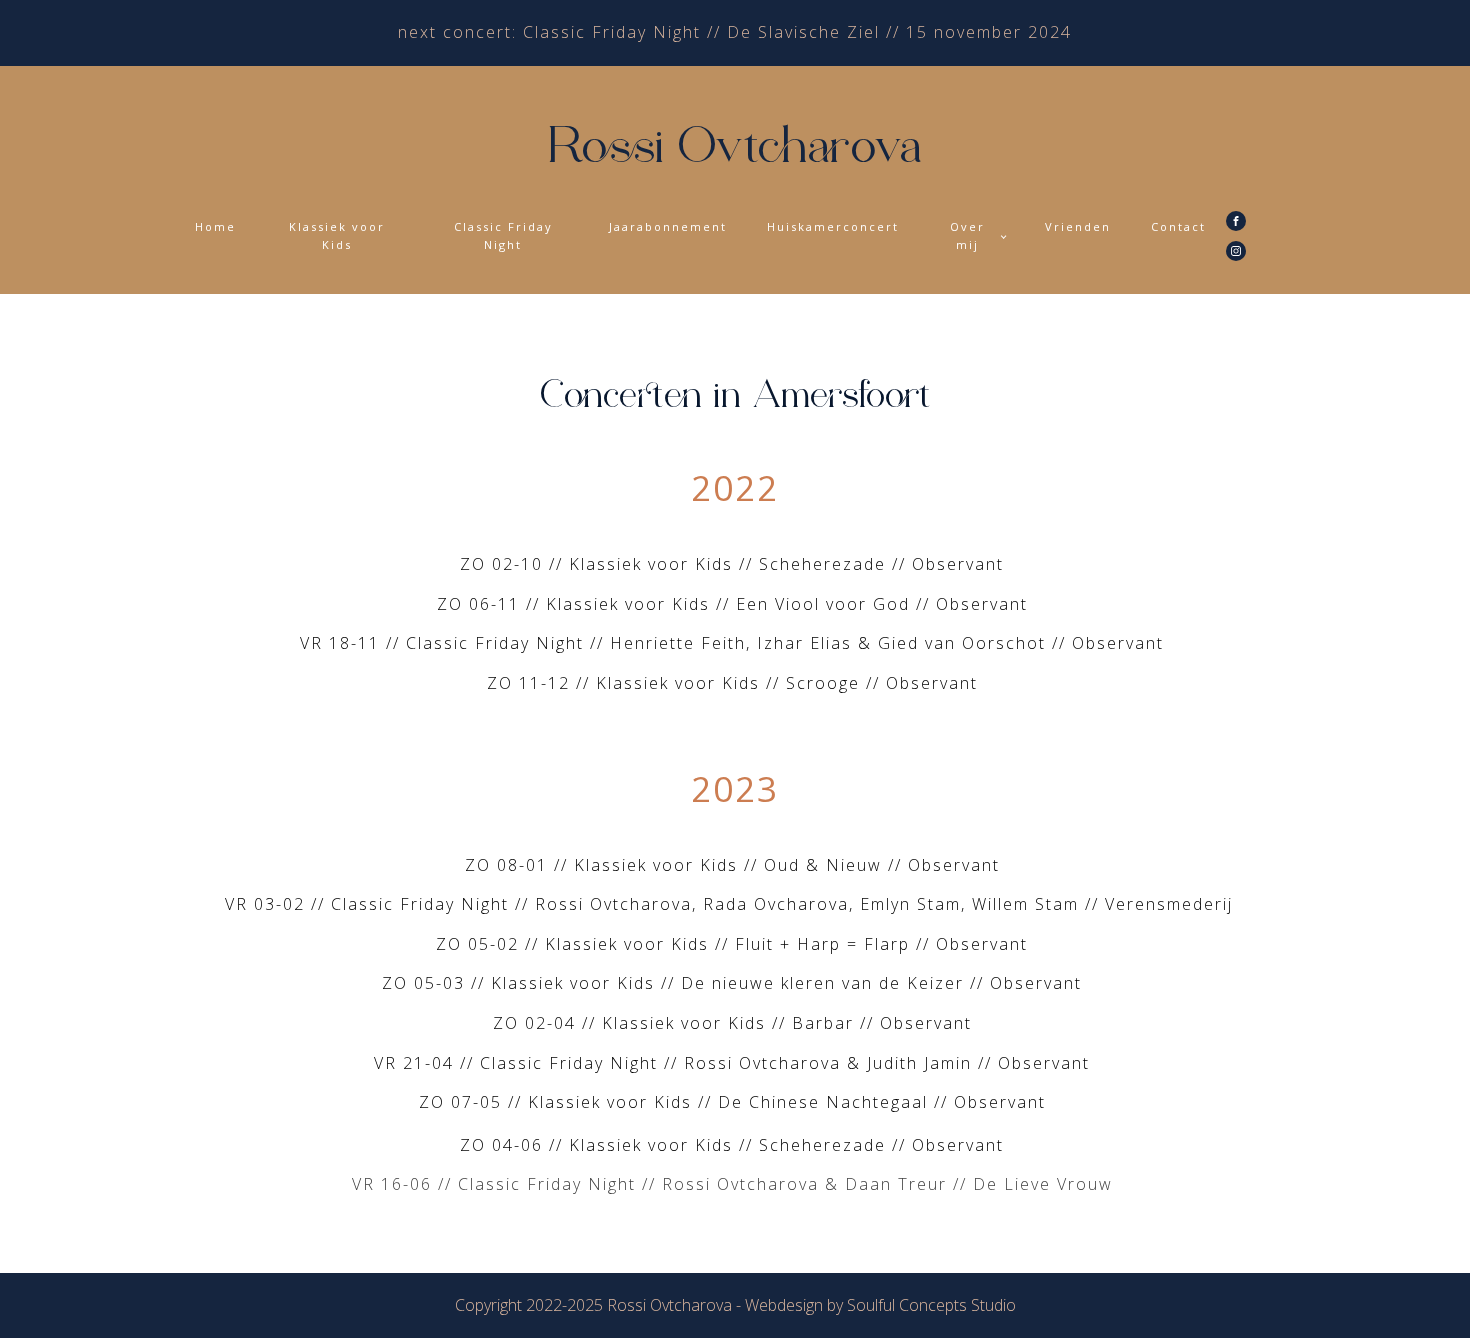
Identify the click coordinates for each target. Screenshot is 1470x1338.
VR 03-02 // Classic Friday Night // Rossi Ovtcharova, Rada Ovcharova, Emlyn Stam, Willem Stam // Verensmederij (735, 904)
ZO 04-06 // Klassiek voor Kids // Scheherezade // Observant (735, 1145)
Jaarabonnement (668, 226)
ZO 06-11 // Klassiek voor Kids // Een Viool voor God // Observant (735, 604)
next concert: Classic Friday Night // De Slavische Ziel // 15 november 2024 (735, 32)
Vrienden (1078, 226)
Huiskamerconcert (833, 226)
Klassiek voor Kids (337, 235)
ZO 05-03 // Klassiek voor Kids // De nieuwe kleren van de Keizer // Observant (735, 983)
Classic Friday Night (503, 235)
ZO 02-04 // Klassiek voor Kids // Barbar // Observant (735, 1023)
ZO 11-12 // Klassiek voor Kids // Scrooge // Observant (735, 683)
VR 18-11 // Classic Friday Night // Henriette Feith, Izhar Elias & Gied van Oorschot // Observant (735, 643)
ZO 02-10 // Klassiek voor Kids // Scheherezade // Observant (735, 564)
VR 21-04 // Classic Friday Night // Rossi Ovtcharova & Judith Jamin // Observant (735, 1063)
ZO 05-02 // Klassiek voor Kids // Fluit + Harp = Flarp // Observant (735, 944)
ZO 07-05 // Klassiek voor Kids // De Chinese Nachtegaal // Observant (735, 1102)
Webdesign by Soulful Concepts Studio (880, 1305)
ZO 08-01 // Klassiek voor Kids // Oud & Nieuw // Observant (735, 865)
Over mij (967, 235)
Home (215, 226)
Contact (1178, 226)
